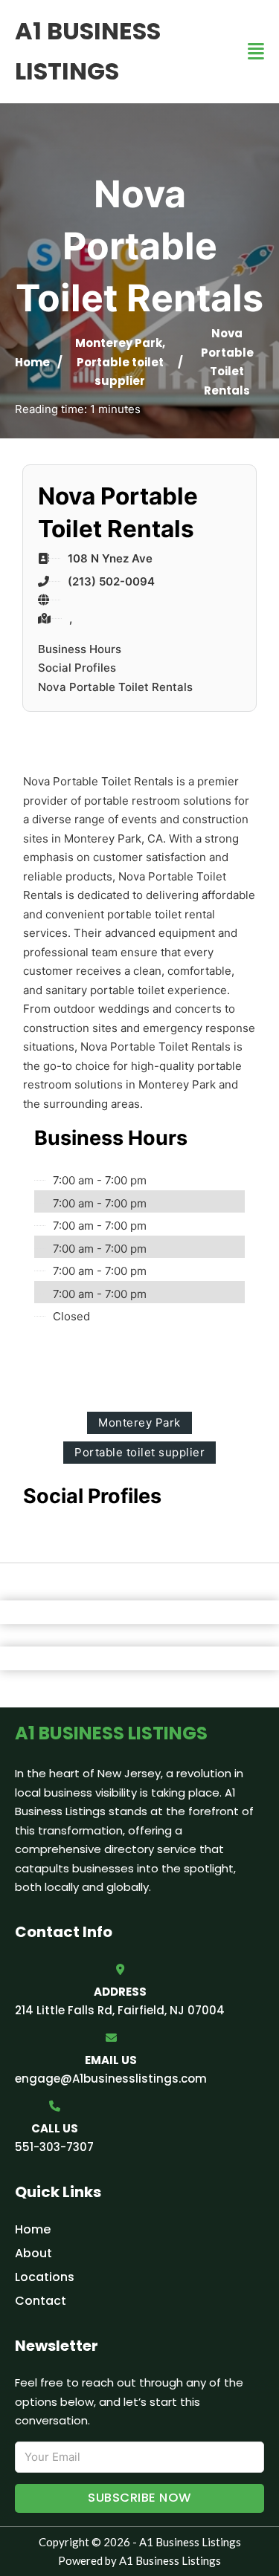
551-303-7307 (54, 2147)
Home (32, 362)
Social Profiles (77, 668)
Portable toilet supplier (139, 1452)
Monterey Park (119, 343)
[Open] (256, 52)
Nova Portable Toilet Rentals (115, 687)
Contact (41, 2301)
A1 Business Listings (88, 51)
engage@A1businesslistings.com (111, 2079)
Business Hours (80, 649)
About (33, 2253)
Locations (45, 2277)
